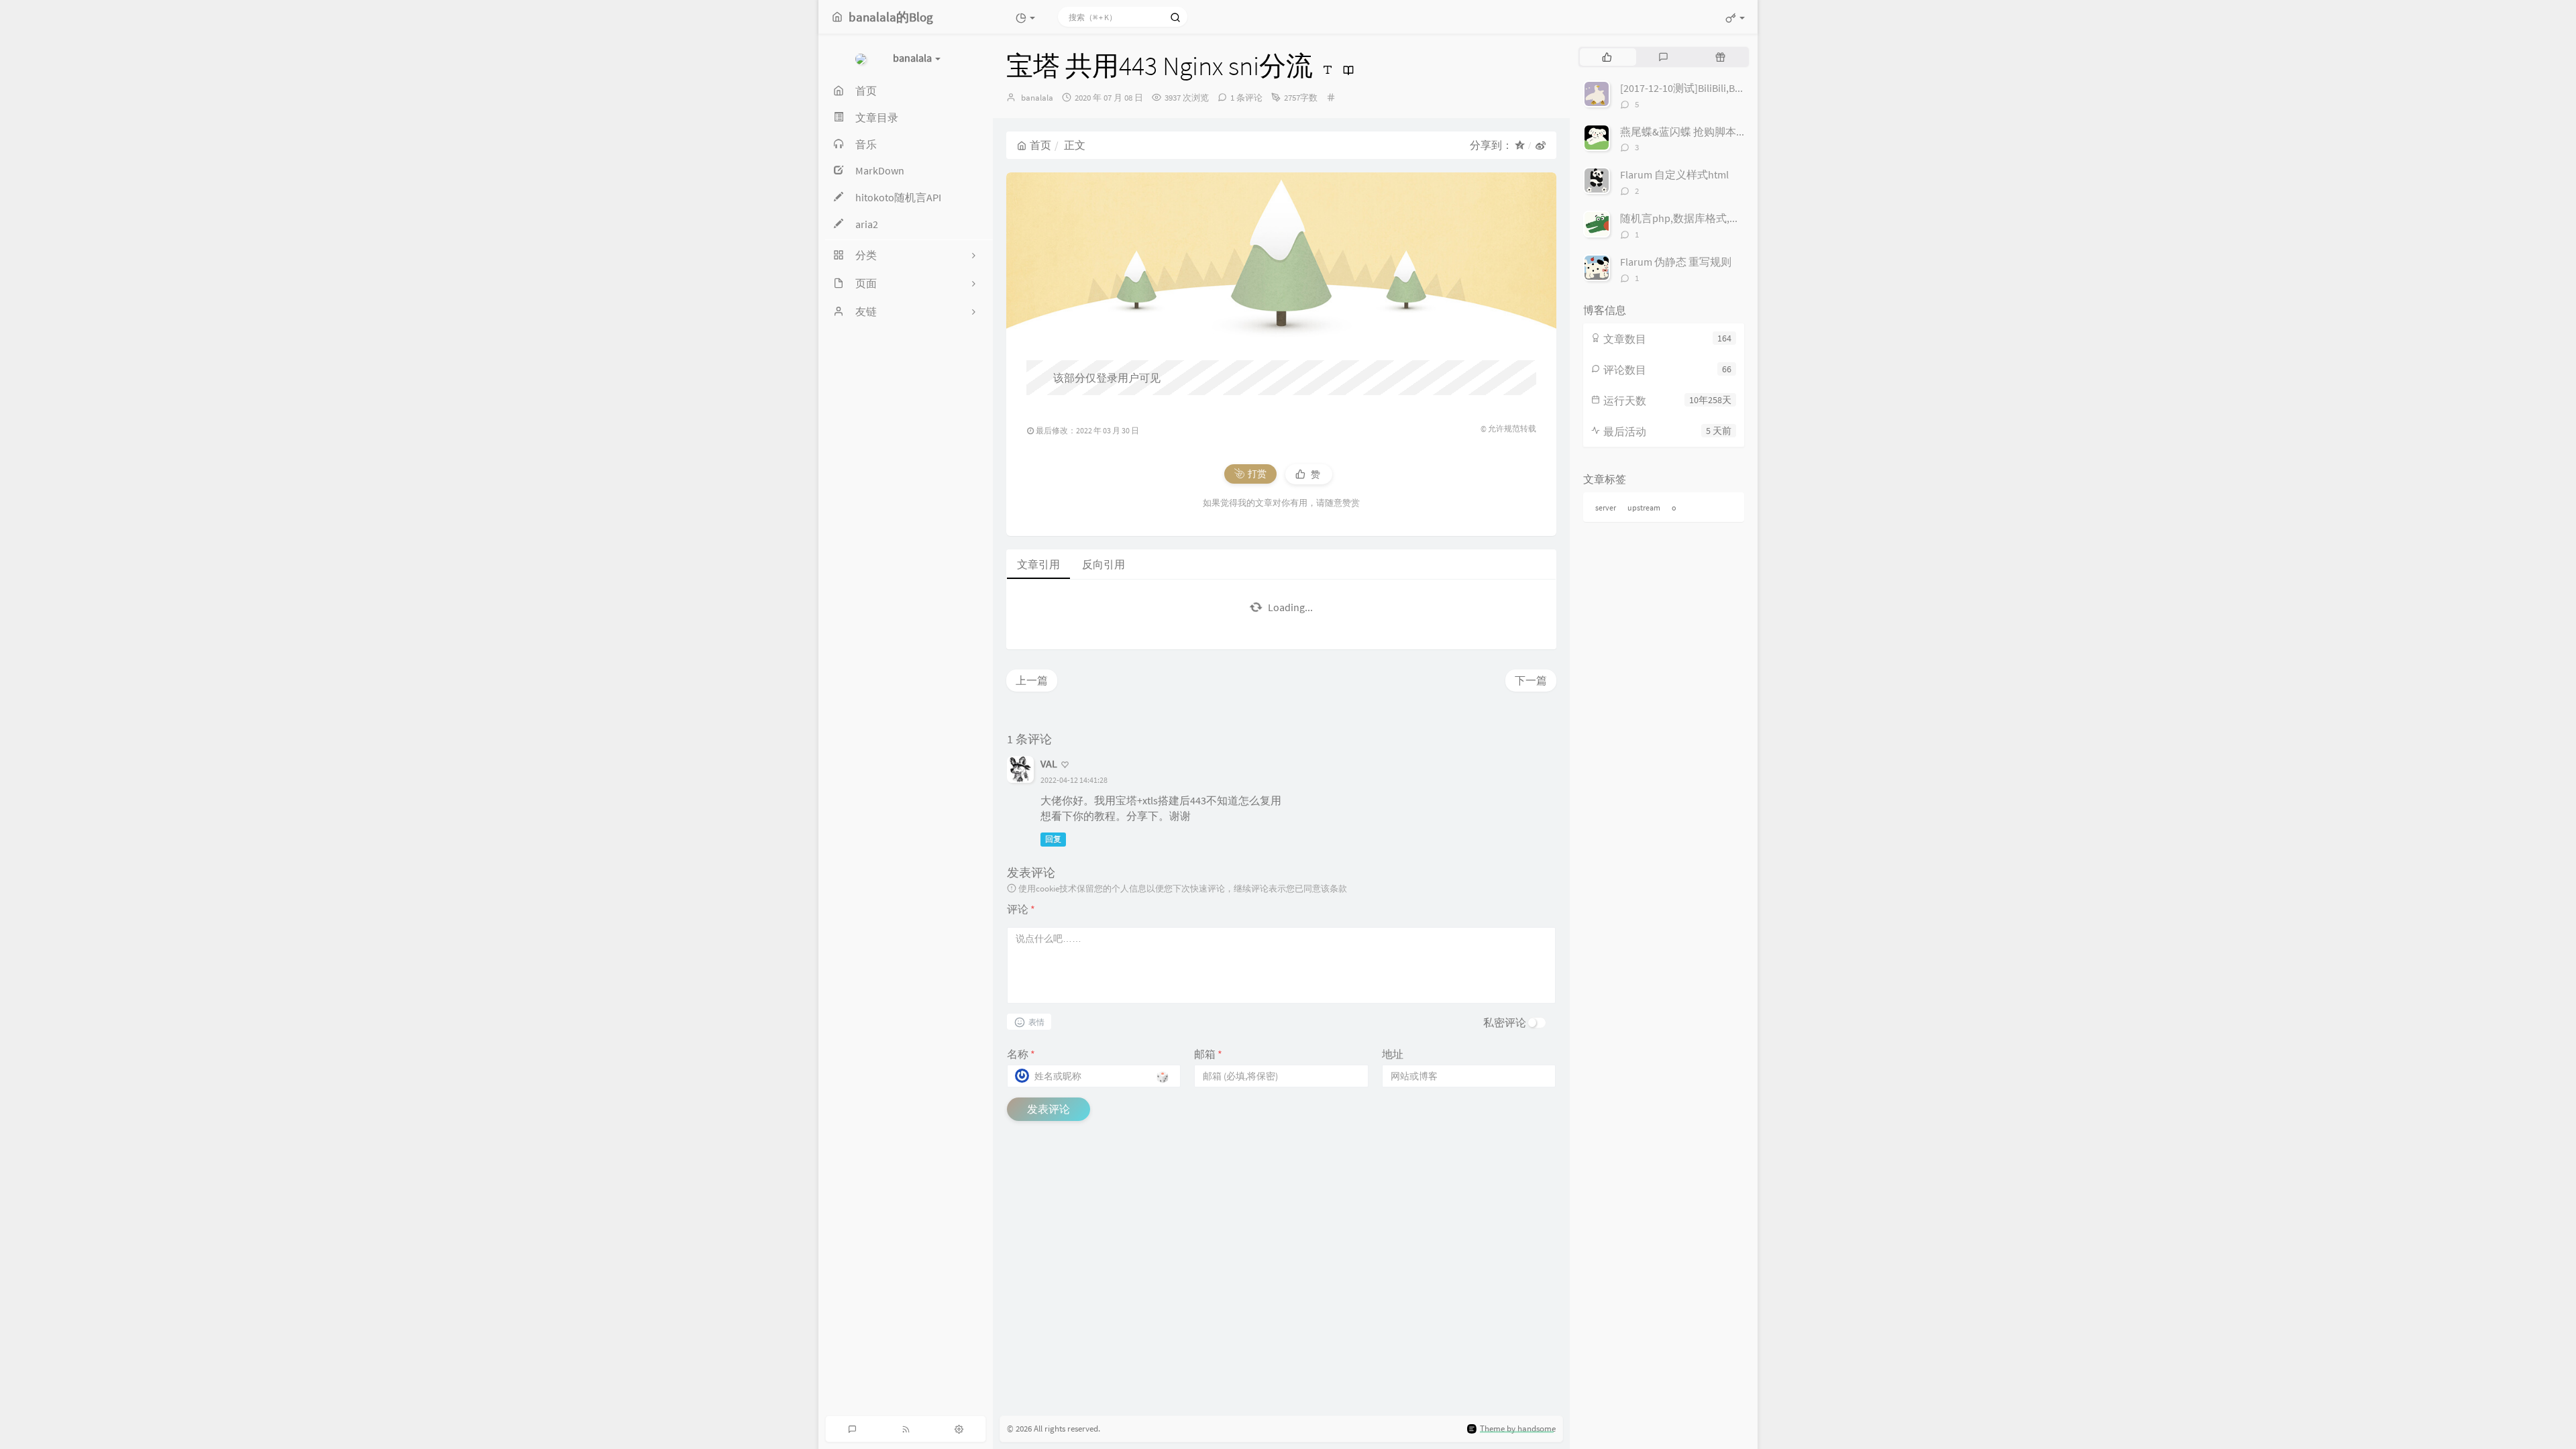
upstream (1644, 507)
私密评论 (1505, 1022)
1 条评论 (1246, 98)
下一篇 (1531, 680)
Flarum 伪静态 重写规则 (1676, 262)
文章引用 (1038, 564)
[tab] (1607, 57)
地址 (1393, 1054)
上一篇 (1032, 680)
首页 (1040, 145)
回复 (1053, 839)
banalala (1037, 98)
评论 (1021, 909)
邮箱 (1208, 1054)
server (1606, 507)
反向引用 (1104, 564)
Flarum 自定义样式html (1674, 174)
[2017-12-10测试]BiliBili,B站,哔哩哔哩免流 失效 (1728, 88)
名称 (1021, 1054)
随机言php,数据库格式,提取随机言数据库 (1718, 218)
